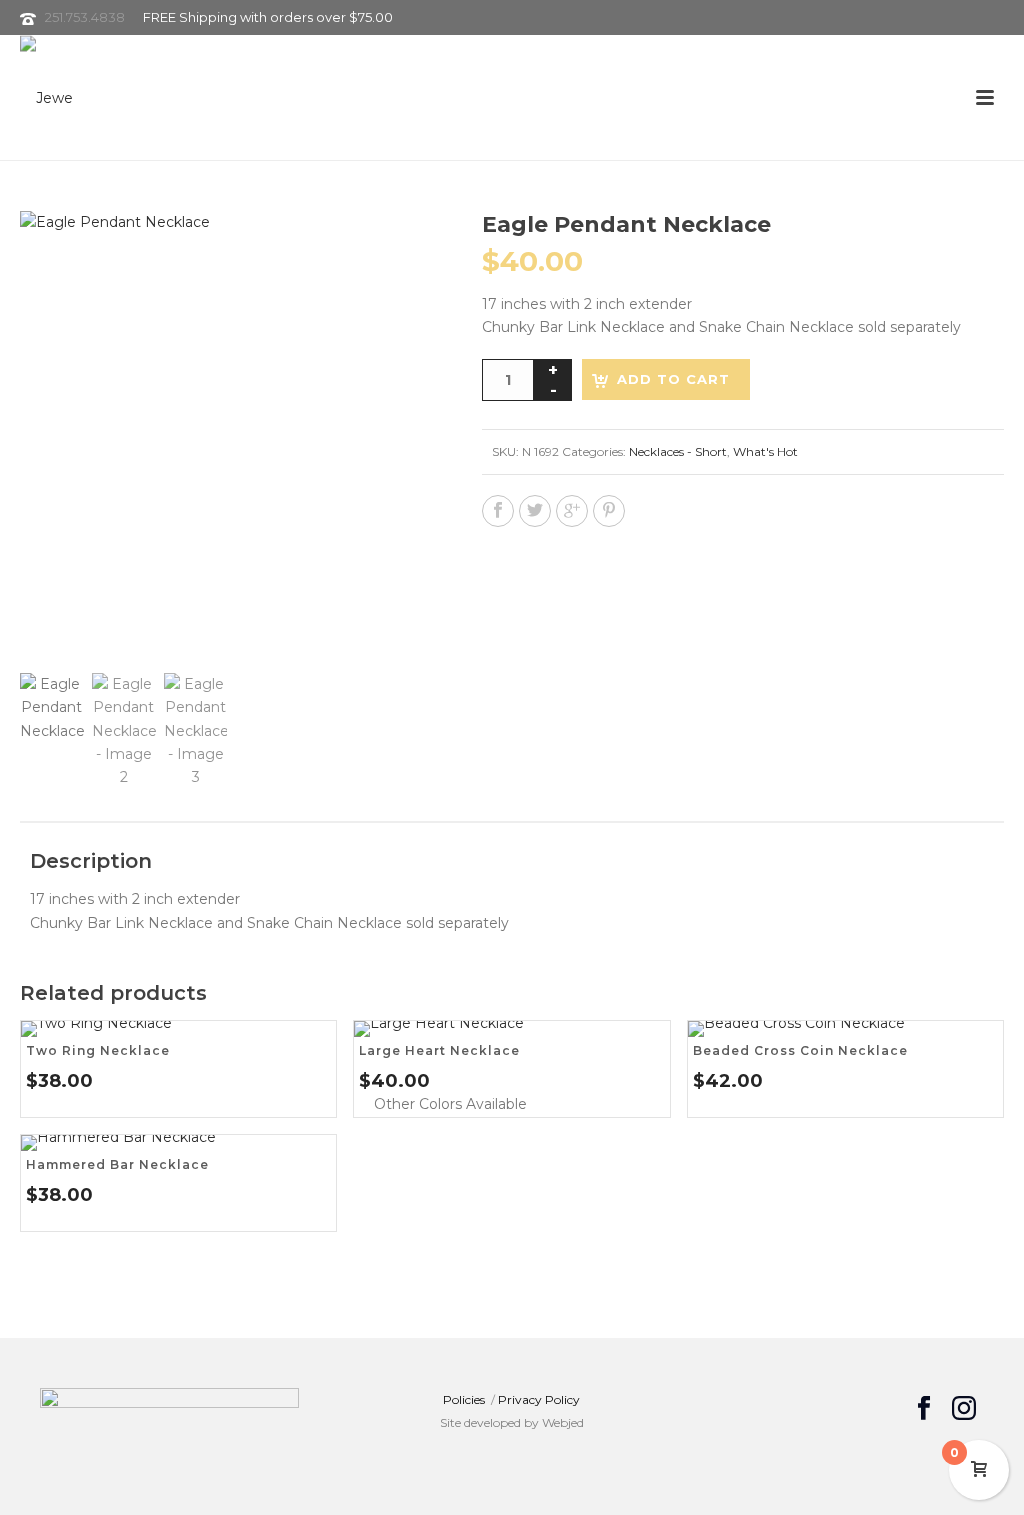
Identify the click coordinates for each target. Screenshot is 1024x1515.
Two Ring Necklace (98, 1050)
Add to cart (673, 379)
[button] (404, 250)
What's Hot (765, 451)
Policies (464, 1399)
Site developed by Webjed (512, 1422)
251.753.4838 (85, 17)
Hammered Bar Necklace (117, 1164)
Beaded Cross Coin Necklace (800, 1050)
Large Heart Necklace (439, 1050)
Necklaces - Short (678, 451)
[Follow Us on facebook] (924, 1409)
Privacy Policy (539, 1399)
